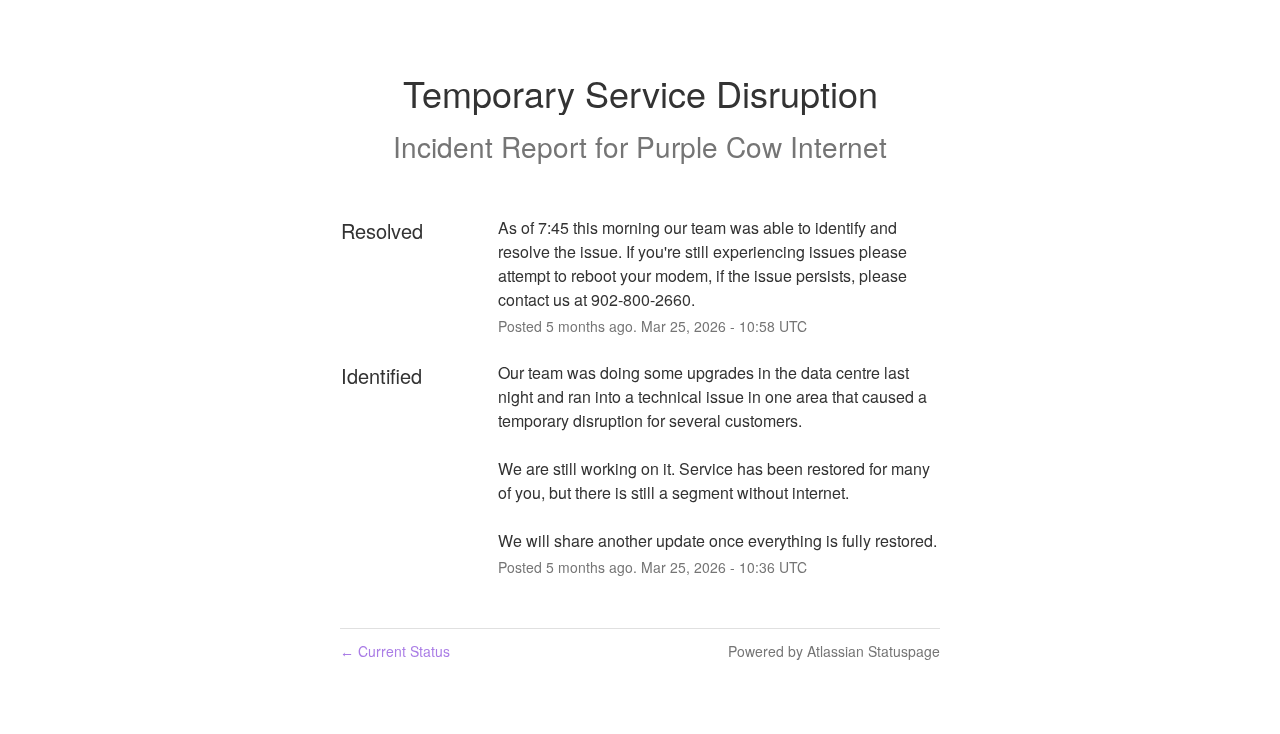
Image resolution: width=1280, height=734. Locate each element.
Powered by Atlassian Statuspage (834, 651)
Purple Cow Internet (761, 146)
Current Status (395, 651)
